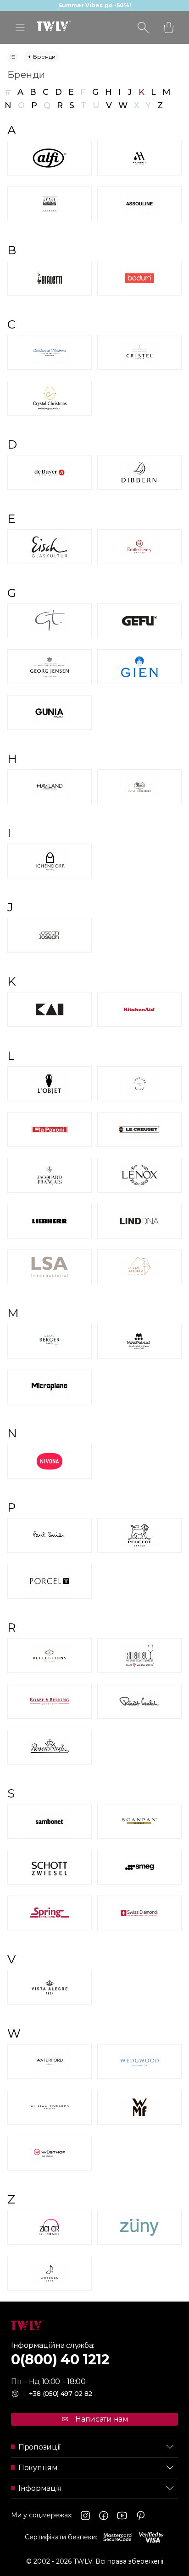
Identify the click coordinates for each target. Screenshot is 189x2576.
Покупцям (38, 2468)
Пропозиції (39, 2447)
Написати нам (102, 2419)
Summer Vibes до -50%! (95, 5)
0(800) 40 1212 (60, 2360)
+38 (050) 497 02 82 (58, 2394)
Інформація (40, 2488)
